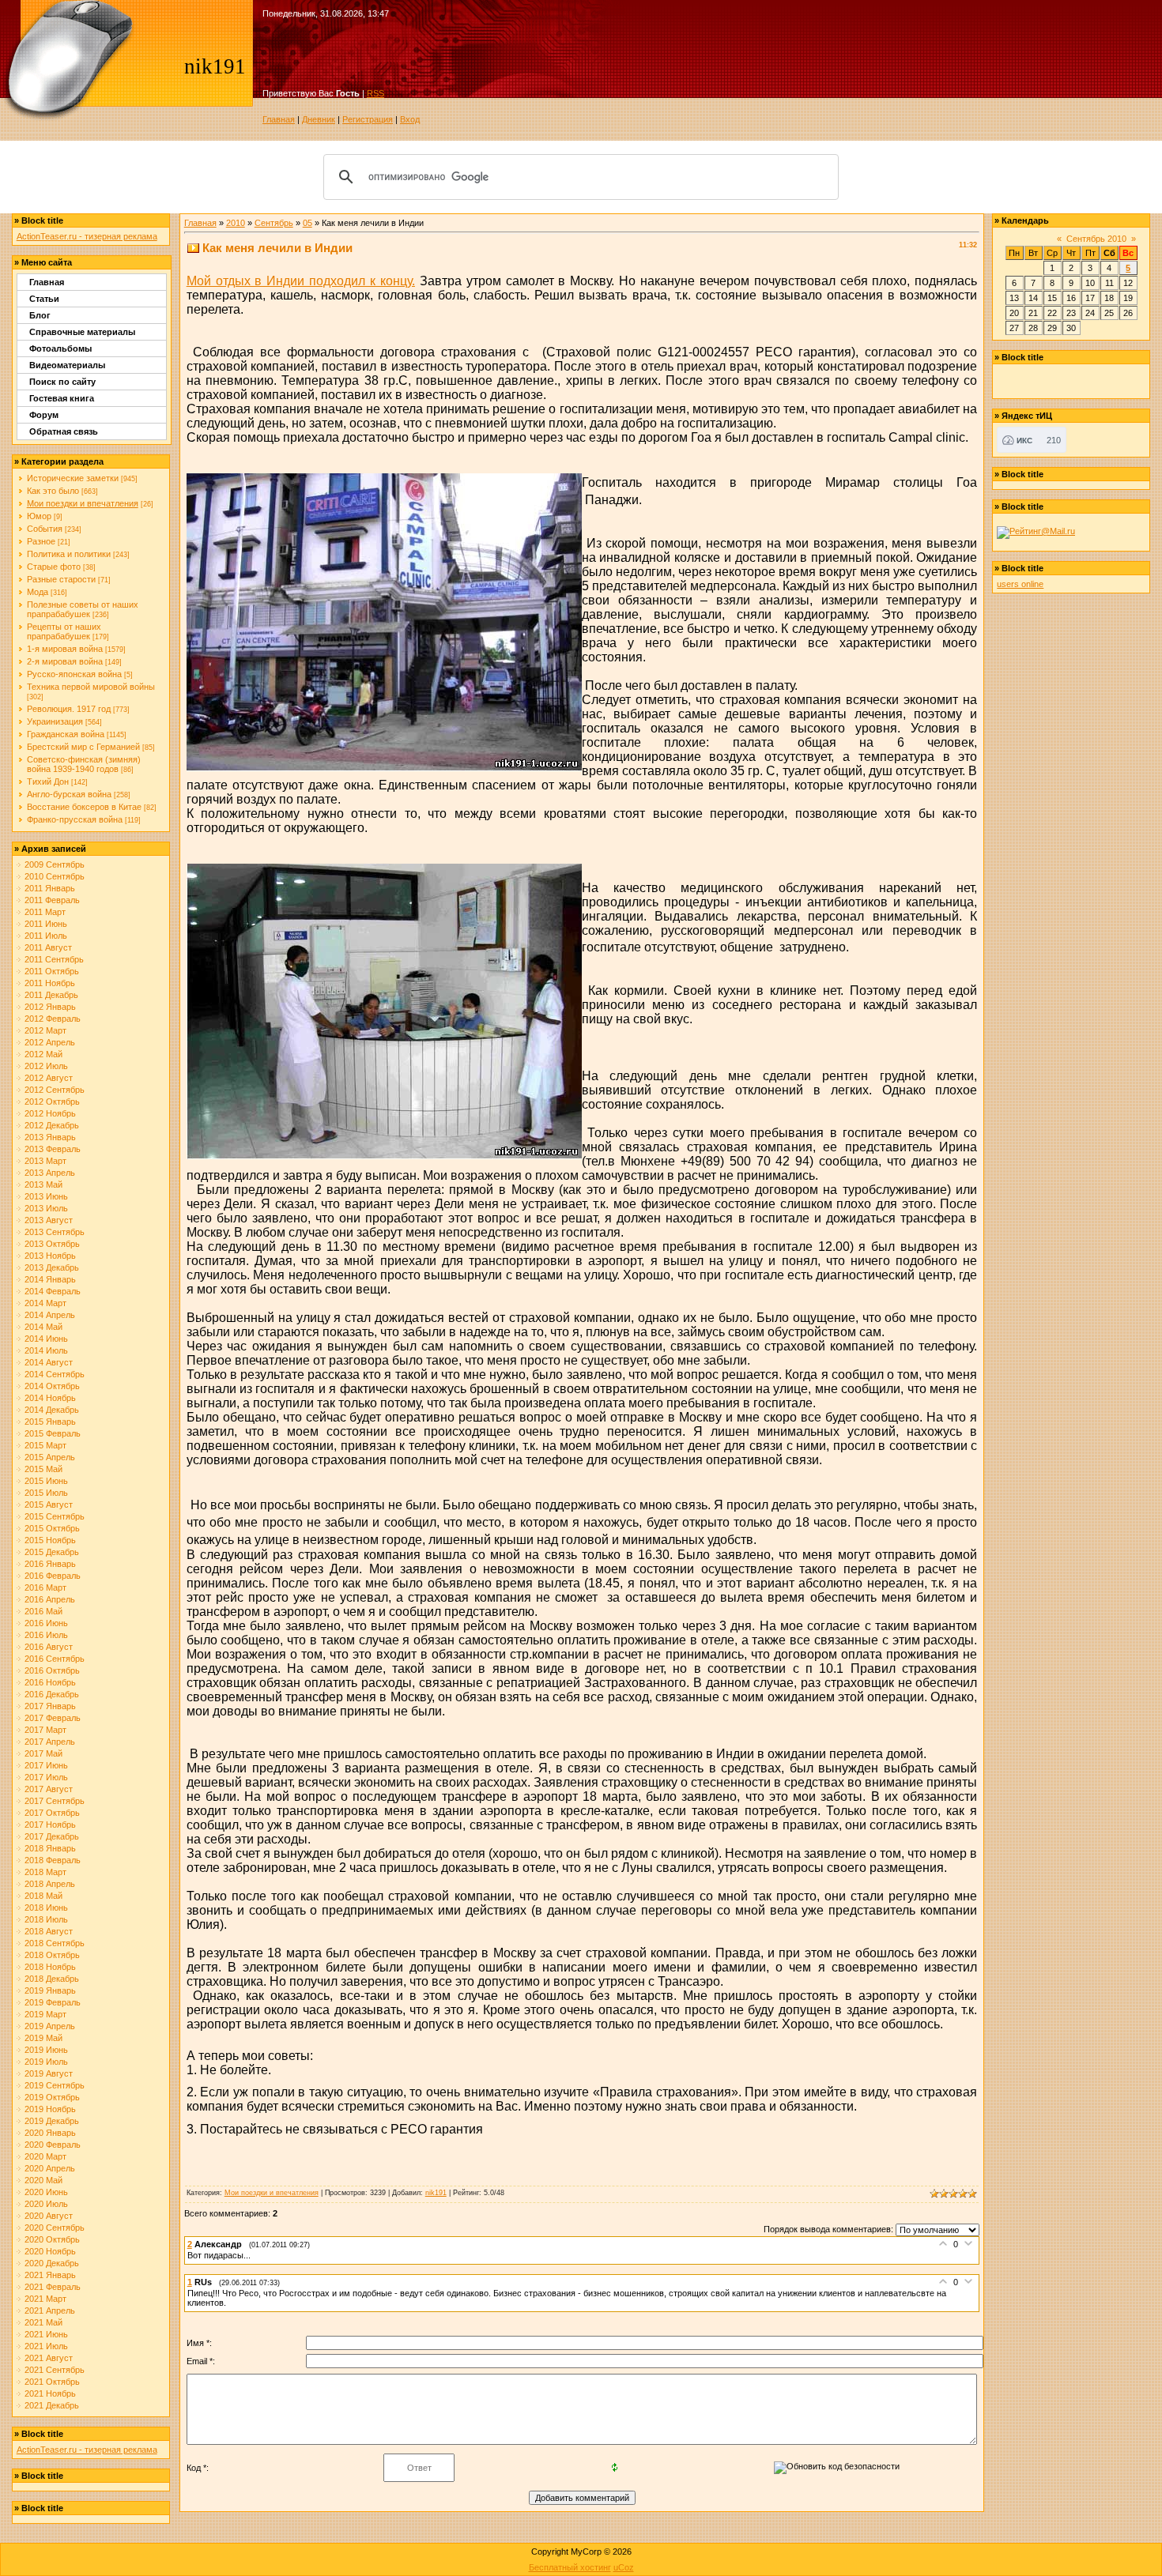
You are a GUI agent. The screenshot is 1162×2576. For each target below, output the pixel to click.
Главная (279, 119)
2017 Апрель (50, 1742)
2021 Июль (46, 2346)
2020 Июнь (46, 2192)
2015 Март (45, 1445)
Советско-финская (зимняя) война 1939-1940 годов (84, 764)
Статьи (44, 299)
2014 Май (43, 1327)
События (45, 529)
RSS (375, 93)
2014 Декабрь (52, 1410)
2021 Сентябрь (55, 2370)
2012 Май (43, 1054)
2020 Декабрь (52, 2263)
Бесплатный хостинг (570, 2567)
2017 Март (45, 1730)
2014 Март (45, 1303)
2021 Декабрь (52, 2405)
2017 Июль (46, 1777)
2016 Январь (50, 1564)
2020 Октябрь (52, 2239)
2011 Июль (46, 936)
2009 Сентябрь (55, 864)
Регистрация (368, 119)
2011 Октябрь (52, 971)
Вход (410, 119)
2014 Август (49, 1362)
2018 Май (43, 1896)
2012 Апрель (50, 1042)
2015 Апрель (50, 1457)
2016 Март (45, 1587)
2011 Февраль (52, 900)
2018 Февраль (53, 1860)
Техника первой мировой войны (91, 687)
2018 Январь (50, 1848)
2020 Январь (50, 2133)
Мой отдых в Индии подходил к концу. (301, 281)
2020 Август (49, 2216)
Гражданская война (66, 734)
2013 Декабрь (52, 1267)
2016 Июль (46, 1635)
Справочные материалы (82, 332)
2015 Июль (46, 1493)
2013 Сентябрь (55, 1232)
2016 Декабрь (52, 1694)
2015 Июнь (46, 1481)
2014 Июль (46, 1350)
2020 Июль (46, 2204)
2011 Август (48, 947)
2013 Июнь (46, 1196)
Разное (41, 541)
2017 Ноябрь (50, 1825)
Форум (44, 415)
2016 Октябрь (52, 1670)
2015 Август (49, 1505)
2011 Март (45, 912)
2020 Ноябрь (50, 2251)
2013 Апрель (50, 1173)
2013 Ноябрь (50, 1256)
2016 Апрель (50, 1599)
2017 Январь (50, 1706)
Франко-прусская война (75, 819)
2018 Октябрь (52, 1955)
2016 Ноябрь (50, 1682)
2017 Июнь (46, 1765)
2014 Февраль (53, 1291)
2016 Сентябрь (55, 1659)
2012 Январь (50, 1007)
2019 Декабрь (52, 2121)
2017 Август (49, 1789)
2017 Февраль (53, 1718)
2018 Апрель (50, 1884)
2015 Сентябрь (55, 1516)
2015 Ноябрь (50, 1540)
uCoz (624, 2567)
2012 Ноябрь (50, 1113)
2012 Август (49, 1078)
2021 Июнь (46, 2334)
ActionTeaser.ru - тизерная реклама (87, 236)
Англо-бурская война (69, 794)
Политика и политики (69, 554)
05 (307, 223)
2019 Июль (46, 2062)
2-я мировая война (65, 661)
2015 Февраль (53, 1433)
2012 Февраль (53, 1019)
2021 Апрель (50, 2310)
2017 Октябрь (52, 1813)
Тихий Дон (48, 781)
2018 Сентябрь (55, 1943)
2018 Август (49, 1931)
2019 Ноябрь (50, 2109)
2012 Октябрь (52, 1102)
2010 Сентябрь (55, 876)
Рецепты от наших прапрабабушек (64, 631)
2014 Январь (50, 1279)
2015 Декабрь (52, 1552)
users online (1020, 584)
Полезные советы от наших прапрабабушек (83, 609)
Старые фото (54, 567)
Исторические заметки (73, 478)
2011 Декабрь (51, 995)
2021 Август (49, 2358)
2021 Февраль (53, 2287)
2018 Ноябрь (50, 1967)
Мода (38, 592)
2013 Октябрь (52, 1244)
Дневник (319, 119)
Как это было (53, 491)
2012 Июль (46, 1066)
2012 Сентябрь (55, 1090)
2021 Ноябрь (50, 2393)
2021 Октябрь (52, 2382)
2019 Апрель (50, 2026)
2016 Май (43, 1611)
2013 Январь (50, 1137)
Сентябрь (274, 223)
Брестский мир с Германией (83, 747)
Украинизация (55, 721)
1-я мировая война (65, 649)
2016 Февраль (53, 1576)
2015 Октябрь (52, 1528)
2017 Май (43, 1753)
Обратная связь (64, 431)
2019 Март (45, 2014)
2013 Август (49, 1220)
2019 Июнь (46, 2050)
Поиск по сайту (62, 382)
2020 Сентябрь (55, 2228)
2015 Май (43, 1469)
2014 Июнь (46, 1339)
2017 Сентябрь (55, 1801)
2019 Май (43, 2038)
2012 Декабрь (52, 1125)
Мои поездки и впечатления (83, 503)
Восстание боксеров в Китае (84, 807)
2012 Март (45, 1030)
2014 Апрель (50, 1315)
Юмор (39, 516)
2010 (236, 223)
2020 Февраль (53, 2145)
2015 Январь (50, 1422)
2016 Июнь (46, 1623)
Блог (40, 315)
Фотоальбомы (60, 348)
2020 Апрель (50, 2168)
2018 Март (45, 1872)
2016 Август (49, 1647)
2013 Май (43, 1184)
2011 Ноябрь (50, 983)
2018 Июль (46, 1919)
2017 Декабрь (52, 1836)
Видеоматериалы (67, 365)
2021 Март (45, 2299)
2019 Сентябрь (55, 2085)
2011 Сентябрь (54, 959)
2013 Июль (46, 1208)
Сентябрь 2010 (1096, 239)
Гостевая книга (62, 398)
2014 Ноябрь (50, 1398)
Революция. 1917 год (69, 709)
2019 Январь (50, 1990)
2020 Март (45, 2156)
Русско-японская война (74, 674)
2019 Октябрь (52, 2097)
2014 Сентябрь (55, 1374)
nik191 (436, 2193)
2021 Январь (50, 2275)
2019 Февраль (53, 2002)
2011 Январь (50, 888)
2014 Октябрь (52, 1386)
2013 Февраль (53, 1149)
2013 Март (45, 1161)
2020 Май (43, 2180)
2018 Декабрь (52, 1979)
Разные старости (61, 579)
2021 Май (43, 2322)
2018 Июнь (46, 1908)
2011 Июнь (46, 924)
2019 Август (49, 2073)
